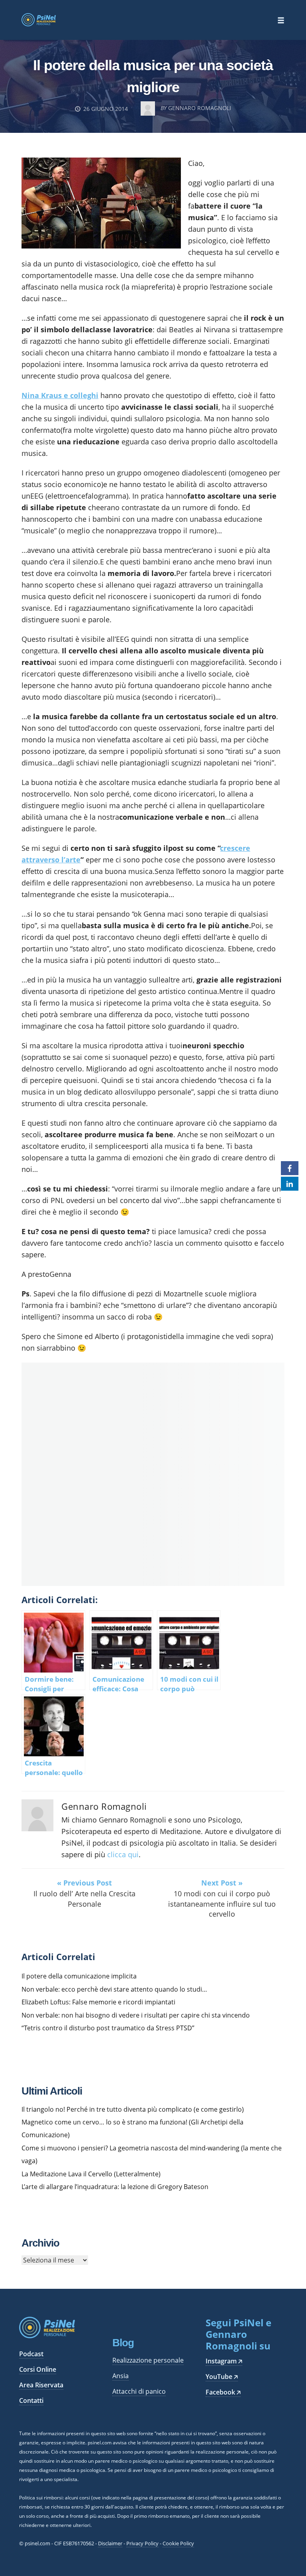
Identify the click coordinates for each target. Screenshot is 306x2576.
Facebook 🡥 (223, 2392)
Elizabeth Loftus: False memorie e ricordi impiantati (98, 2002)
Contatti (31, 2400)
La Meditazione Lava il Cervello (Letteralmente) (91, 2174)
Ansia (121, 2376)
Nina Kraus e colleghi (60, 395)
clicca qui (123, 1854)
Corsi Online (38, 2369)
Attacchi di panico (139, 2391)
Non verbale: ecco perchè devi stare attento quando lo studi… (114, 1989)
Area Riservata (41, 2385)
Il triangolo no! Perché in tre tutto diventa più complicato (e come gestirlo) (133, 2109)
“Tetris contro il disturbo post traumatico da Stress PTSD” (108, 2028)
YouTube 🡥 (222, 2377)
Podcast (31, 2354)
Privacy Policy (142, 2543)
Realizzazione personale (148, 2360)
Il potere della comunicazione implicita (79, 1976)
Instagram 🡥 (224, 2361)
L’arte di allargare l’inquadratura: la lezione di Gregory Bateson (115, 2187)
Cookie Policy (178, 2543)
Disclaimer (110, 2543)
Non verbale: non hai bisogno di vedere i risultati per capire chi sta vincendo (136, 2015)
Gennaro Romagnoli (104, 1806)
